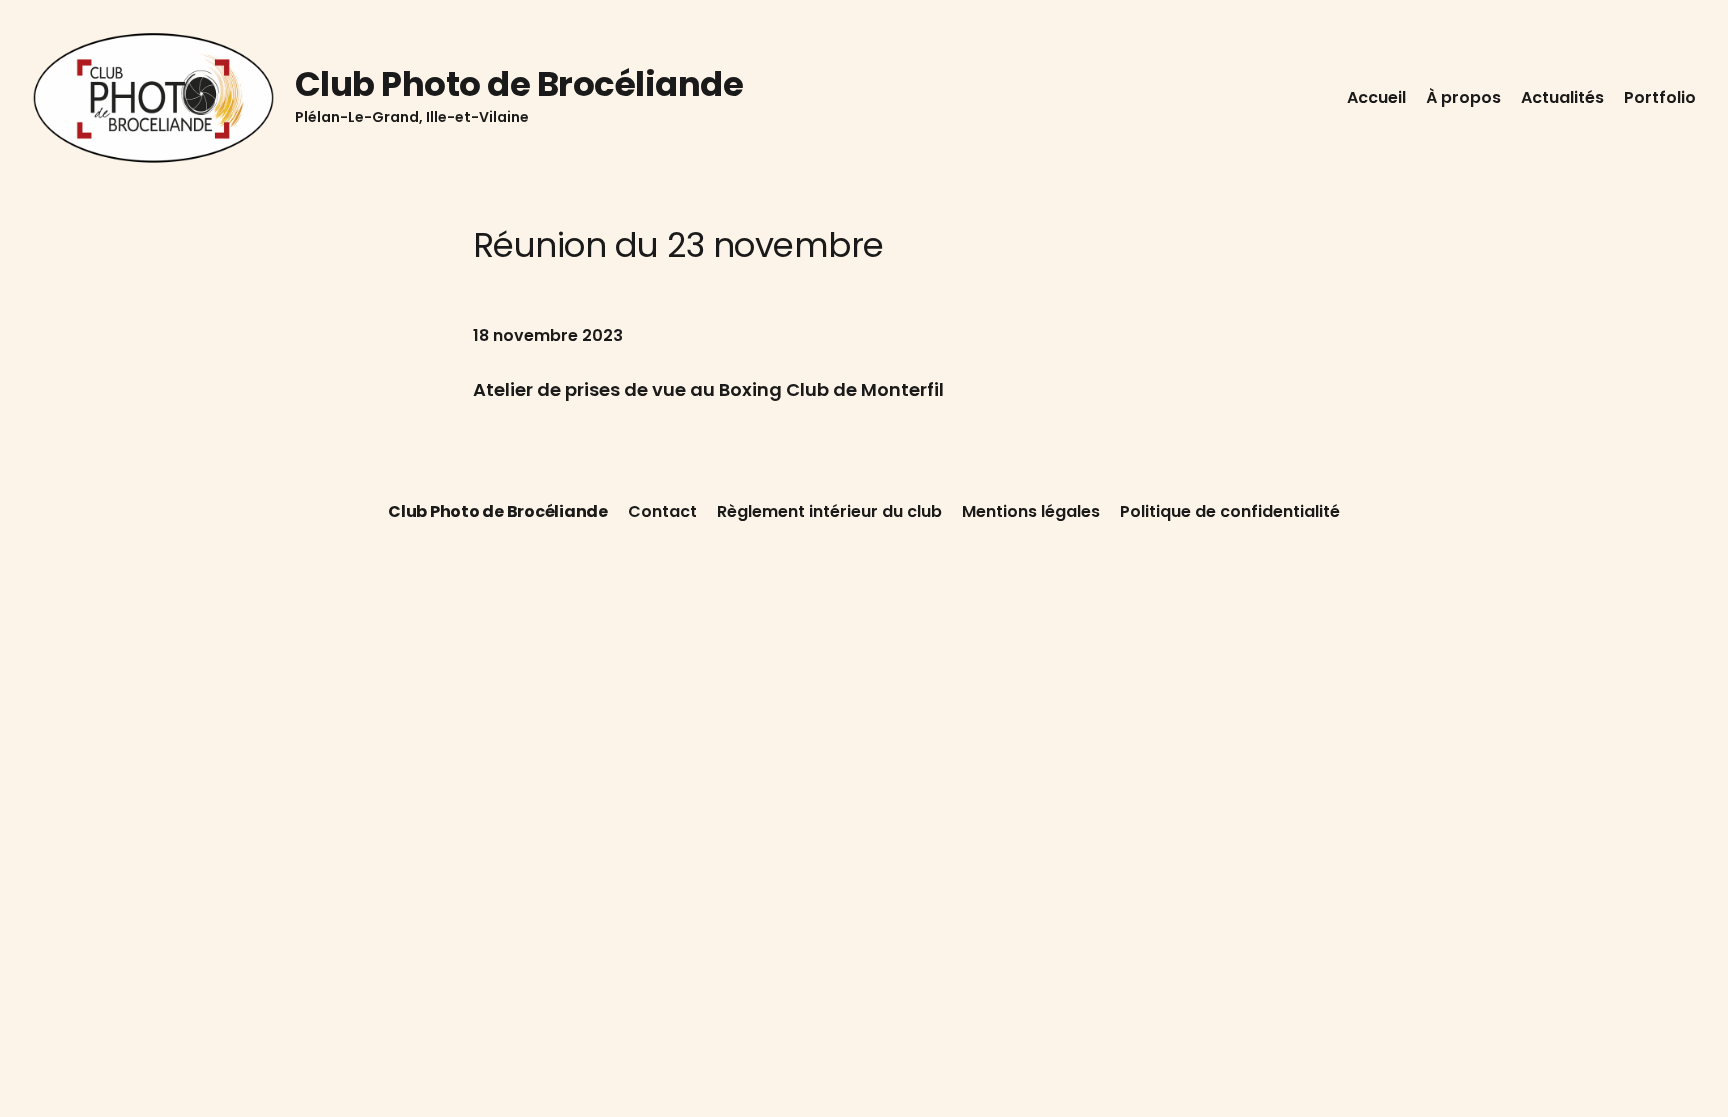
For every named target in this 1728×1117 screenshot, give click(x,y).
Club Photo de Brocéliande (519, 84)
